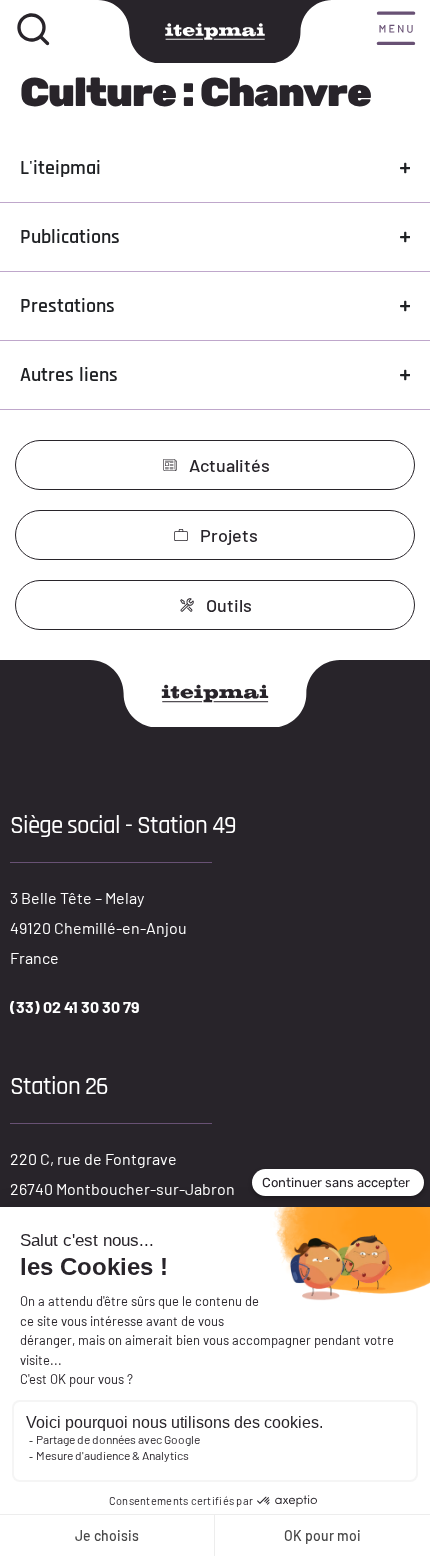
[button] (396, 30)
